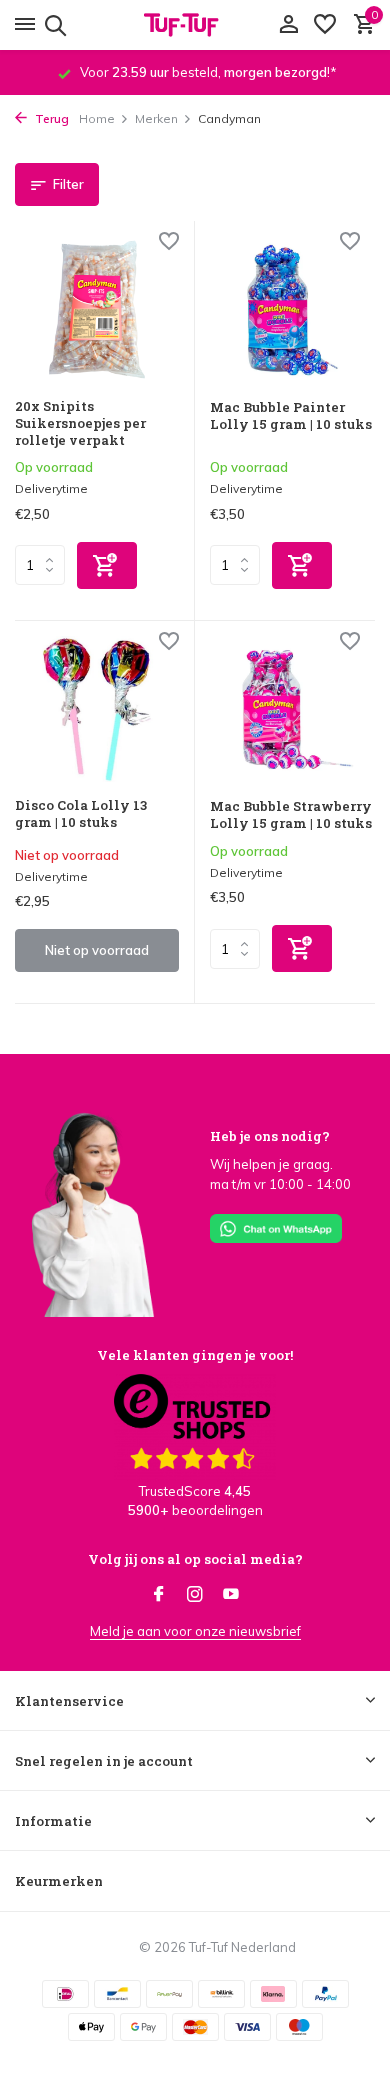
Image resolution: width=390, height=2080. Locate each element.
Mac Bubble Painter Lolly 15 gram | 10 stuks (291, 416)
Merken (156, 118)
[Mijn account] (288, 25)
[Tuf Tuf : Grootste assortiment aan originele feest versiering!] (195, 25)
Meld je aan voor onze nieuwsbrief (195, 1631)
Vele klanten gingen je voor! (195, 1355)
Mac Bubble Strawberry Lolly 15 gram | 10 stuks (291, 815)
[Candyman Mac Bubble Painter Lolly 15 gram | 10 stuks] (292, 310)
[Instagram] (195, 1595)
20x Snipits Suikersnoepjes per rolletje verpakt (80, 423)
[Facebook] (159, 1595)
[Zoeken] (52, 25)
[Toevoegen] (107, 565)
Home (97, 118)
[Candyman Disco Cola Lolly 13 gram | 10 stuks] (97, 709)
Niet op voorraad (97, 950)
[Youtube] (231, 1595)
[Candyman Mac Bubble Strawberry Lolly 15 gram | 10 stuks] (292, 710)
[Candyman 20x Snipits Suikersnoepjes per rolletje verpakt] (97, 309)
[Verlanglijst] (325, 25)
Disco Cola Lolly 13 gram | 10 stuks (81, 814)
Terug (50, 118)
